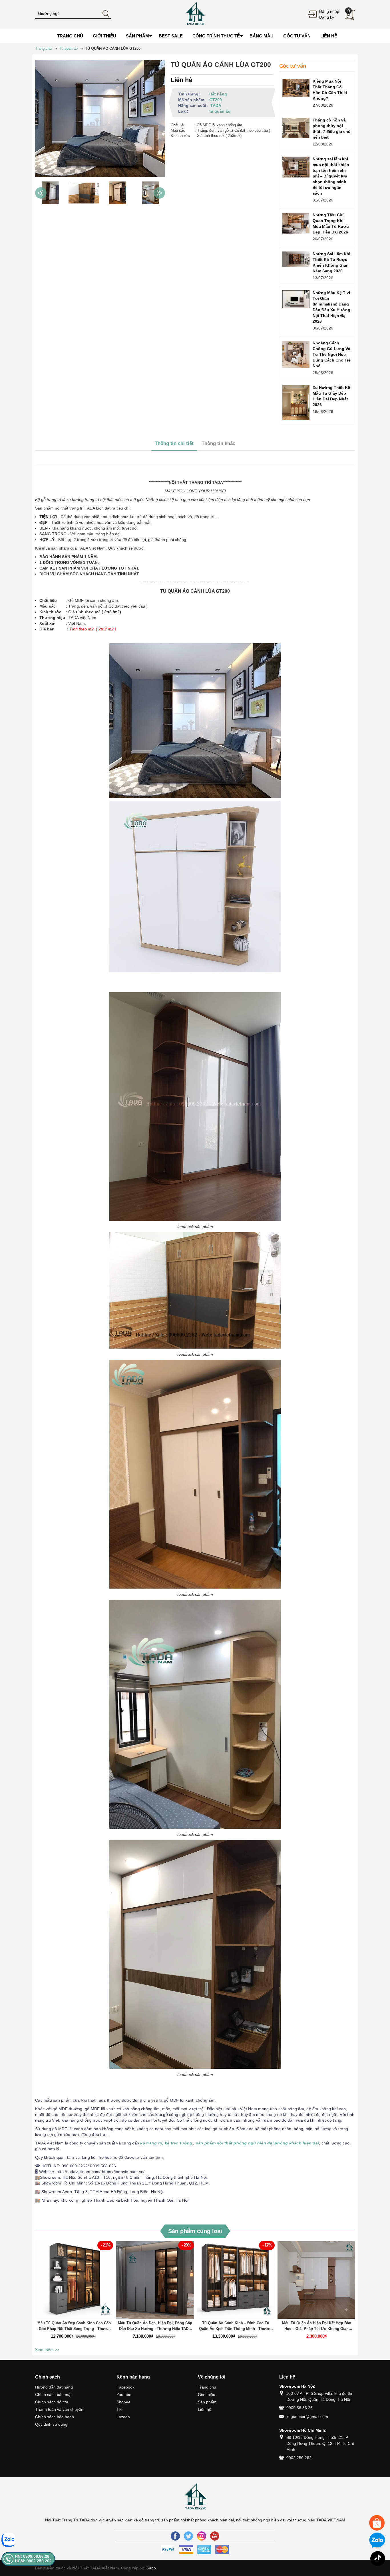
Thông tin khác (218, 443)
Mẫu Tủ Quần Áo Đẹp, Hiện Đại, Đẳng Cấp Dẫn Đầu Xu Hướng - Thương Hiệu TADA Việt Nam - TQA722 (155, 2326)
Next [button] (159, 193)
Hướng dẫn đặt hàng (54, 2387)
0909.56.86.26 (299, 2408)
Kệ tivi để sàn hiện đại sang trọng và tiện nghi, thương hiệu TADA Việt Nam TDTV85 (67, 2542)
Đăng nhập (329, 11)
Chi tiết (73, 2283)
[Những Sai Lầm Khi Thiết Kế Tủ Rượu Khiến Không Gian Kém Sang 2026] (296, 259)
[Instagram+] (202, 2536)
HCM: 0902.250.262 (33, 2561)
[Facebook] (175, 2536)
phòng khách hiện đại (297, 2143)
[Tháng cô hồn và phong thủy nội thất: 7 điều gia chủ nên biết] (296, 128)
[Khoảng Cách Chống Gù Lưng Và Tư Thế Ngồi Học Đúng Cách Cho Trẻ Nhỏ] (296, 354)
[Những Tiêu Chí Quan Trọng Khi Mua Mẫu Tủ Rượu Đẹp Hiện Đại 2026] (296, 223)
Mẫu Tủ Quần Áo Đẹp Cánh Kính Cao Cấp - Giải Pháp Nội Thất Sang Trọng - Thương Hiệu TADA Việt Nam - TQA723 (74, 2326)
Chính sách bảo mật (53, 2395)
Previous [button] (41, 193)
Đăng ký (327, 17)
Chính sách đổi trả (52, 2402)
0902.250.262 (299, 2458)
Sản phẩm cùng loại (195, 2231)
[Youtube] (215, 2536)
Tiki (119, 2409)
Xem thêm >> (47, 2350)
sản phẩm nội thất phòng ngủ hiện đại (234, 2143)
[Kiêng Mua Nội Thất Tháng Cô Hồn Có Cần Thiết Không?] (296, 88)
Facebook (125, 2387)
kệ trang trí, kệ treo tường (166, 2143)
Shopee (123, 2402)
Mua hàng (237, 2283)
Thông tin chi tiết (174, 443)
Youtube (124, 2395)
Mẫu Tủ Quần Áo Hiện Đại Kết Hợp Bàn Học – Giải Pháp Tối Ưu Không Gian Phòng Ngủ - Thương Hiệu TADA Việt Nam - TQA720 (317, 2326)
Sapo (151, 2568)
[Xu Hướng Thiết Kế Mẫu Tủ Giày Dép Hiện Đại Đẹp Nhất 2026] (296, 403)
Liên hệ (205, 2409)
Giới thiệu (207, 2395)
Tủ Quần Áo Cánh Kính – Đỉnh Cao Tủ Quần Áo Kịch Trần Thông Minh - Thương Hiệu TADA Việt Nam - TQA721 (236, 2326)
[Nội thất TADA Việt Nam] (195, 14)
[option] (50, 193)
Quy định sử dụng (51, 2424)
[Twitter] (188, 2536)
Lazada (123, 2417)
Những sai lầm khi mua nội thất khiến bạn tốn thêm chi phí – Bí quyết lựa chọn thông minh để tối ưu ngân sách (331, 176)
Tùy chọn (75, 2283)
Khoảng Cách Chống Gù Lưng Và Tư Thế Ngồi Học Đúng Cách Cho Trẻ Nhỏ (332, 354)
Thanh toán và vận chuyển (59, 2409)
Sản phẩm (207, 2402)
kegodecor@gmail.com (307, 2417)
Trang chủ (207, 2387)
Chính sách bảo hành (55, 2417)
